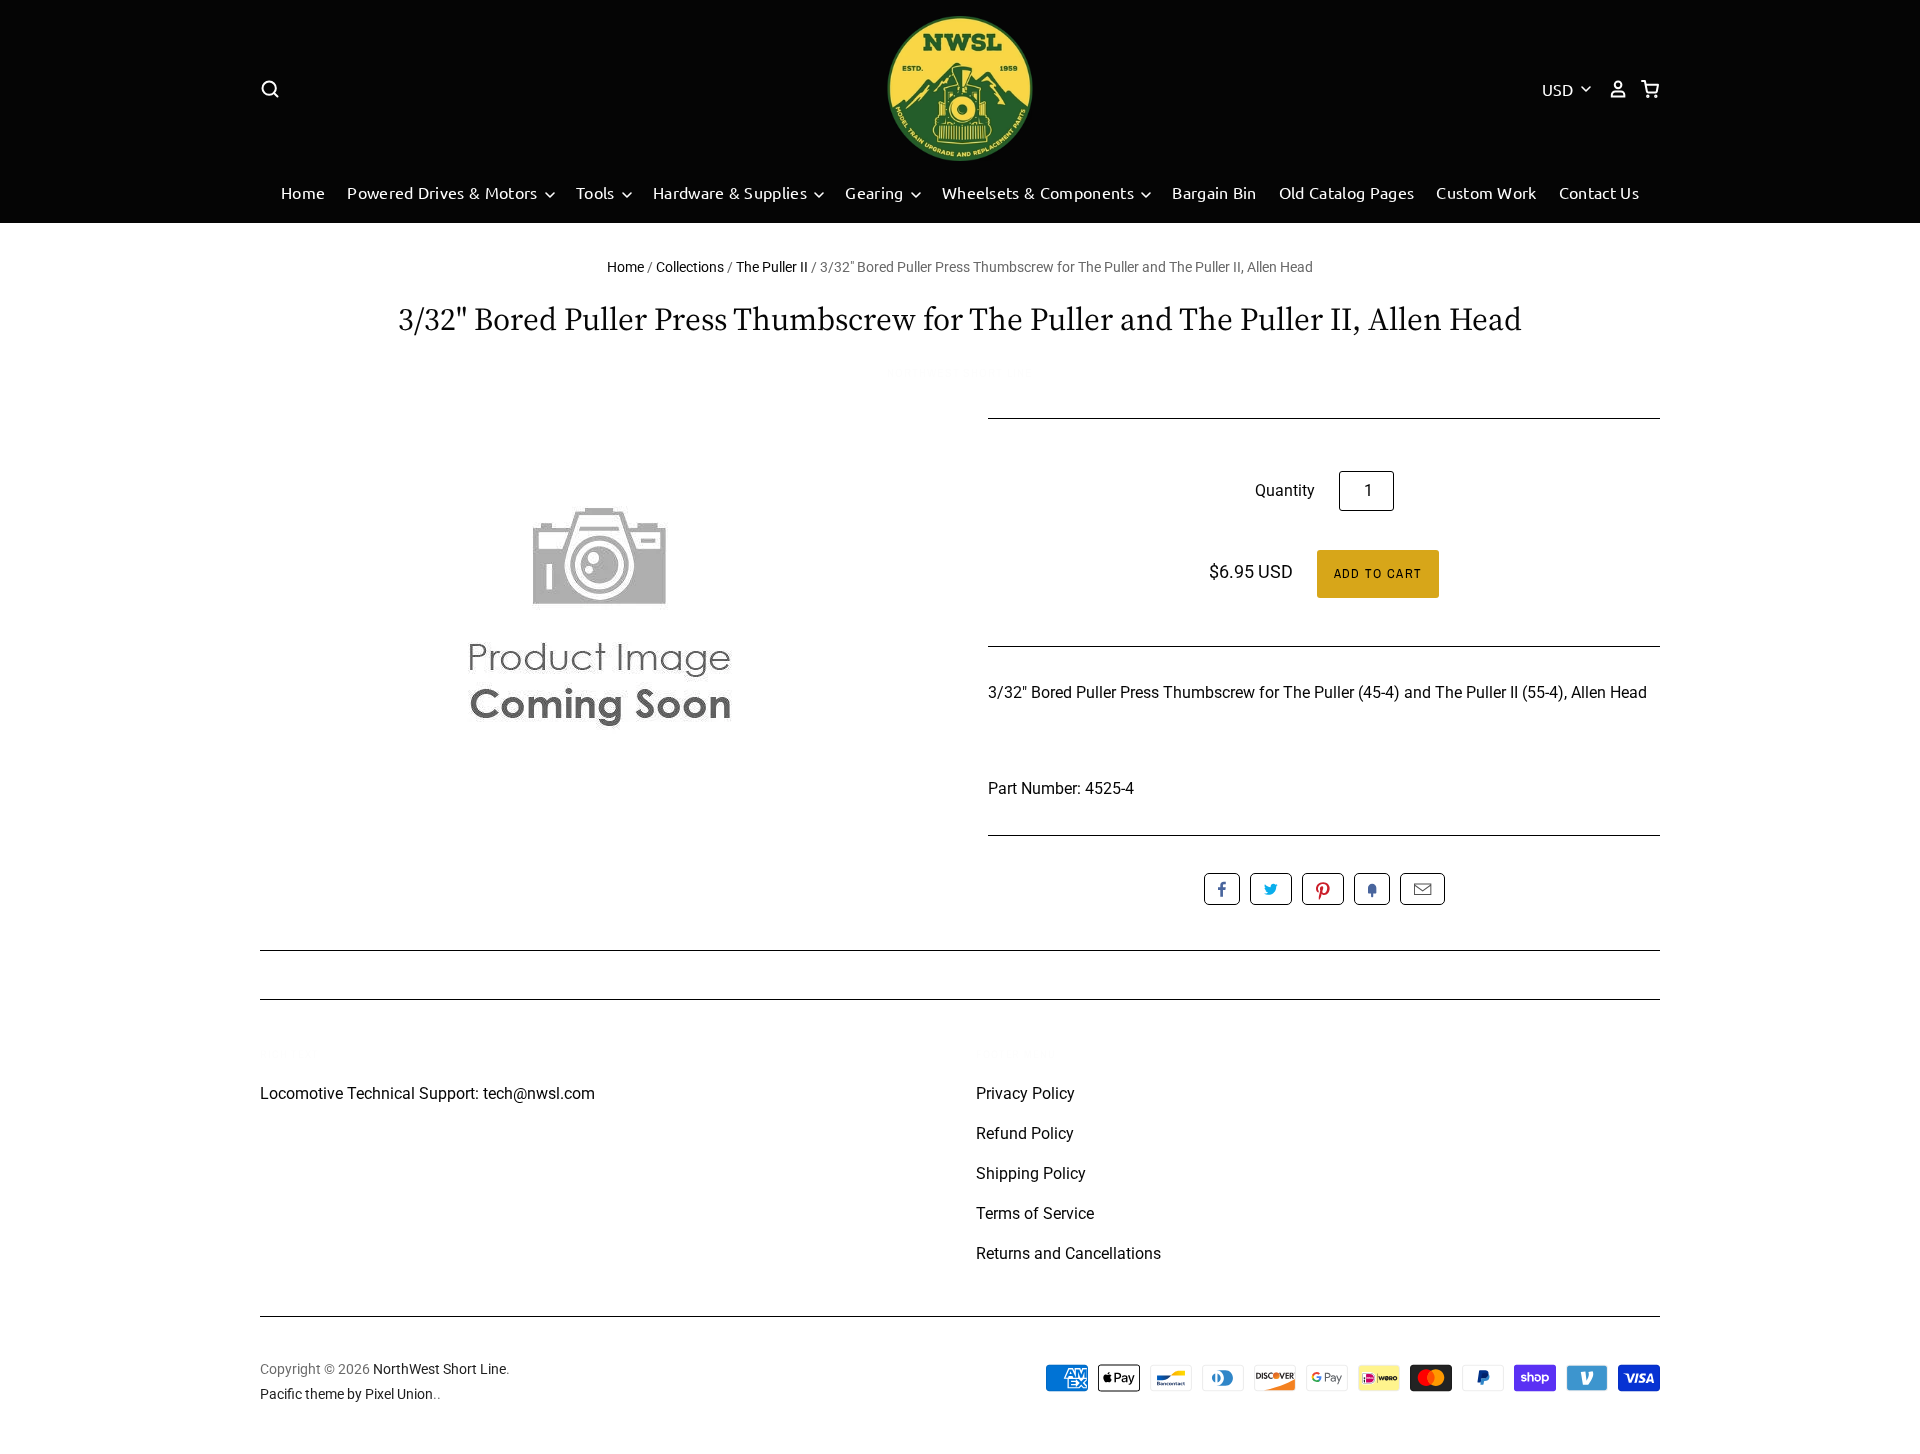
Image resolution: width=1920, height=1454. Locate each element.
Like (1222, 889)
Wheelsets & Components (1040, 192)
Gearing (876, 192)
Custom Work (1486, 192)
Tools (597, 192)
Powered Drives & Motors (444, 192)
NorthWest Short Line (960, 373)
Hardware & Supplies (732, 192)
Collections (690, 267)
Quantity (1285, 490)
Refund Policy (1025, 1133)
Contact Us (1599, 192)
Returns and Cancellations (1068, 1253)
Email (1422, 889)
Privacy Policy (1025, 1093)
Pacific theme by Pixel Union (346, 1394)
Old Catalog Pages (1346, 192)
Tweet (1271, 889)
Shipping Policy (1031, 1173)
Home (303, 192)
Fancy (1372, 889)
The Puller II (772, 267)
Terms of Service (1035, 1213)
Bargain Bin (1214, 192)
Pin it (1323, 889)
